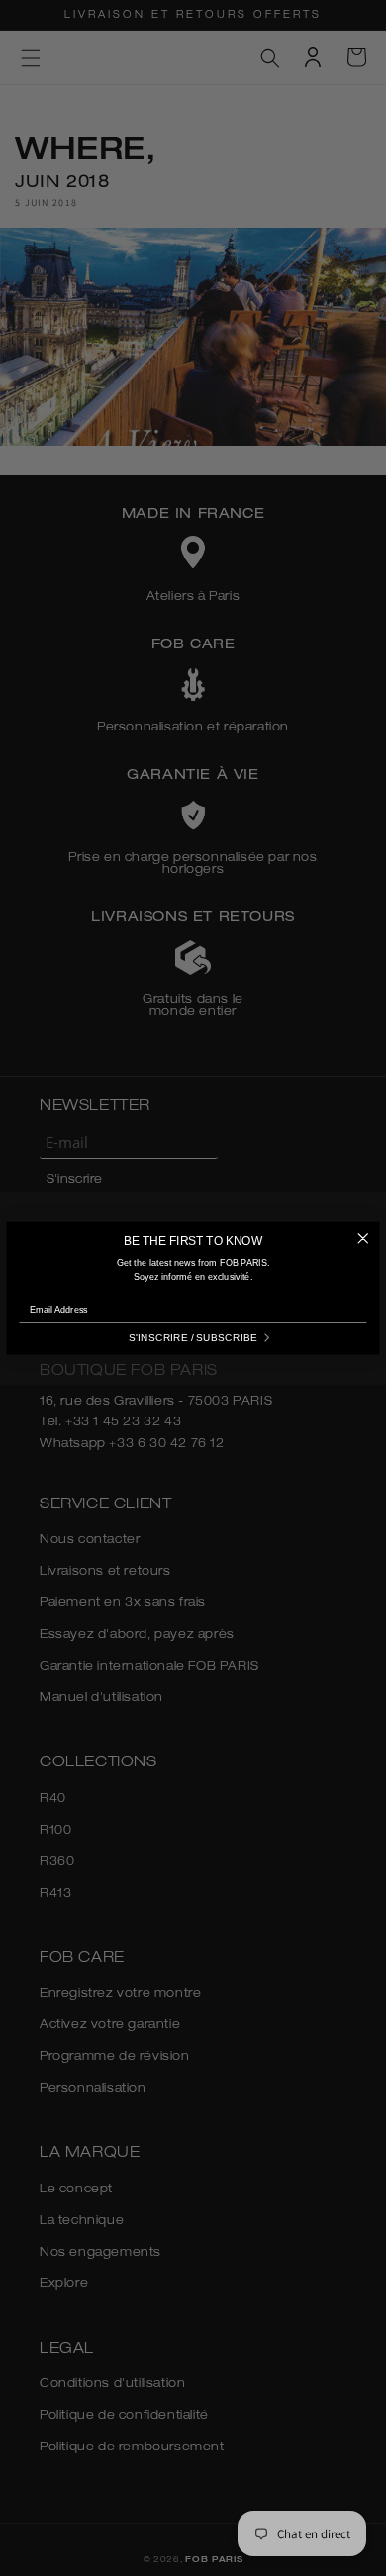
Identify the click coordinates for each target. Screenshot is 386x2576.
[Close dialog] (363, 1238)
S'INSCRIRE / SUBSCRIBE (193, 1338)
